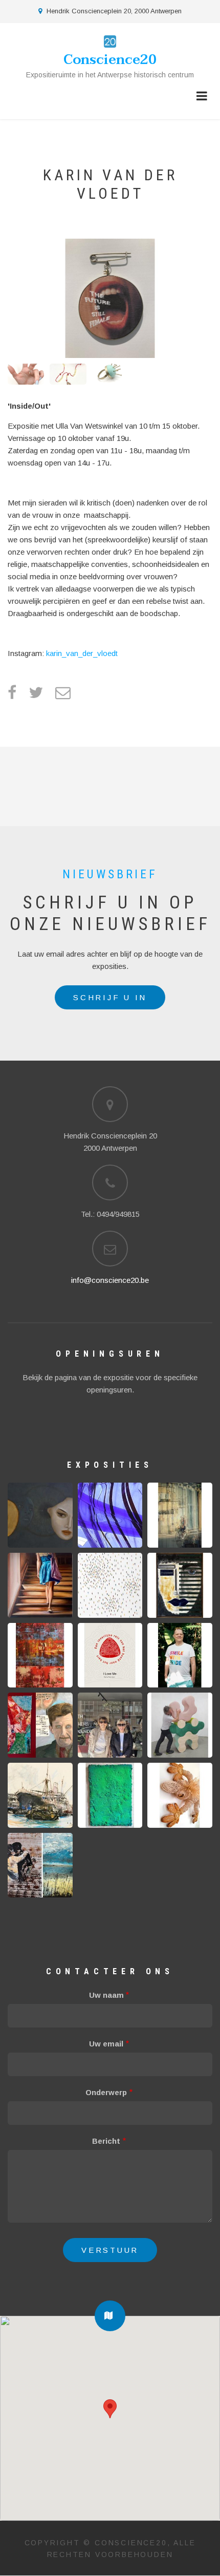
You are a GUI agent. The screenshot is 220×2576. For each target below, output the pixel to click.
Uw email (106, 2044)
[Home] (110, 41)
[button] (110, 2316)
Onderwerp (106, 2092)
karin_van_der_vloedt (82, 653)
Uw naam (106, 1995)
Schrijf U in (110, 997)
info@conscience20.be (110, 1280)
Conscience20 (110, 60)
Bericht (106, 2141)
